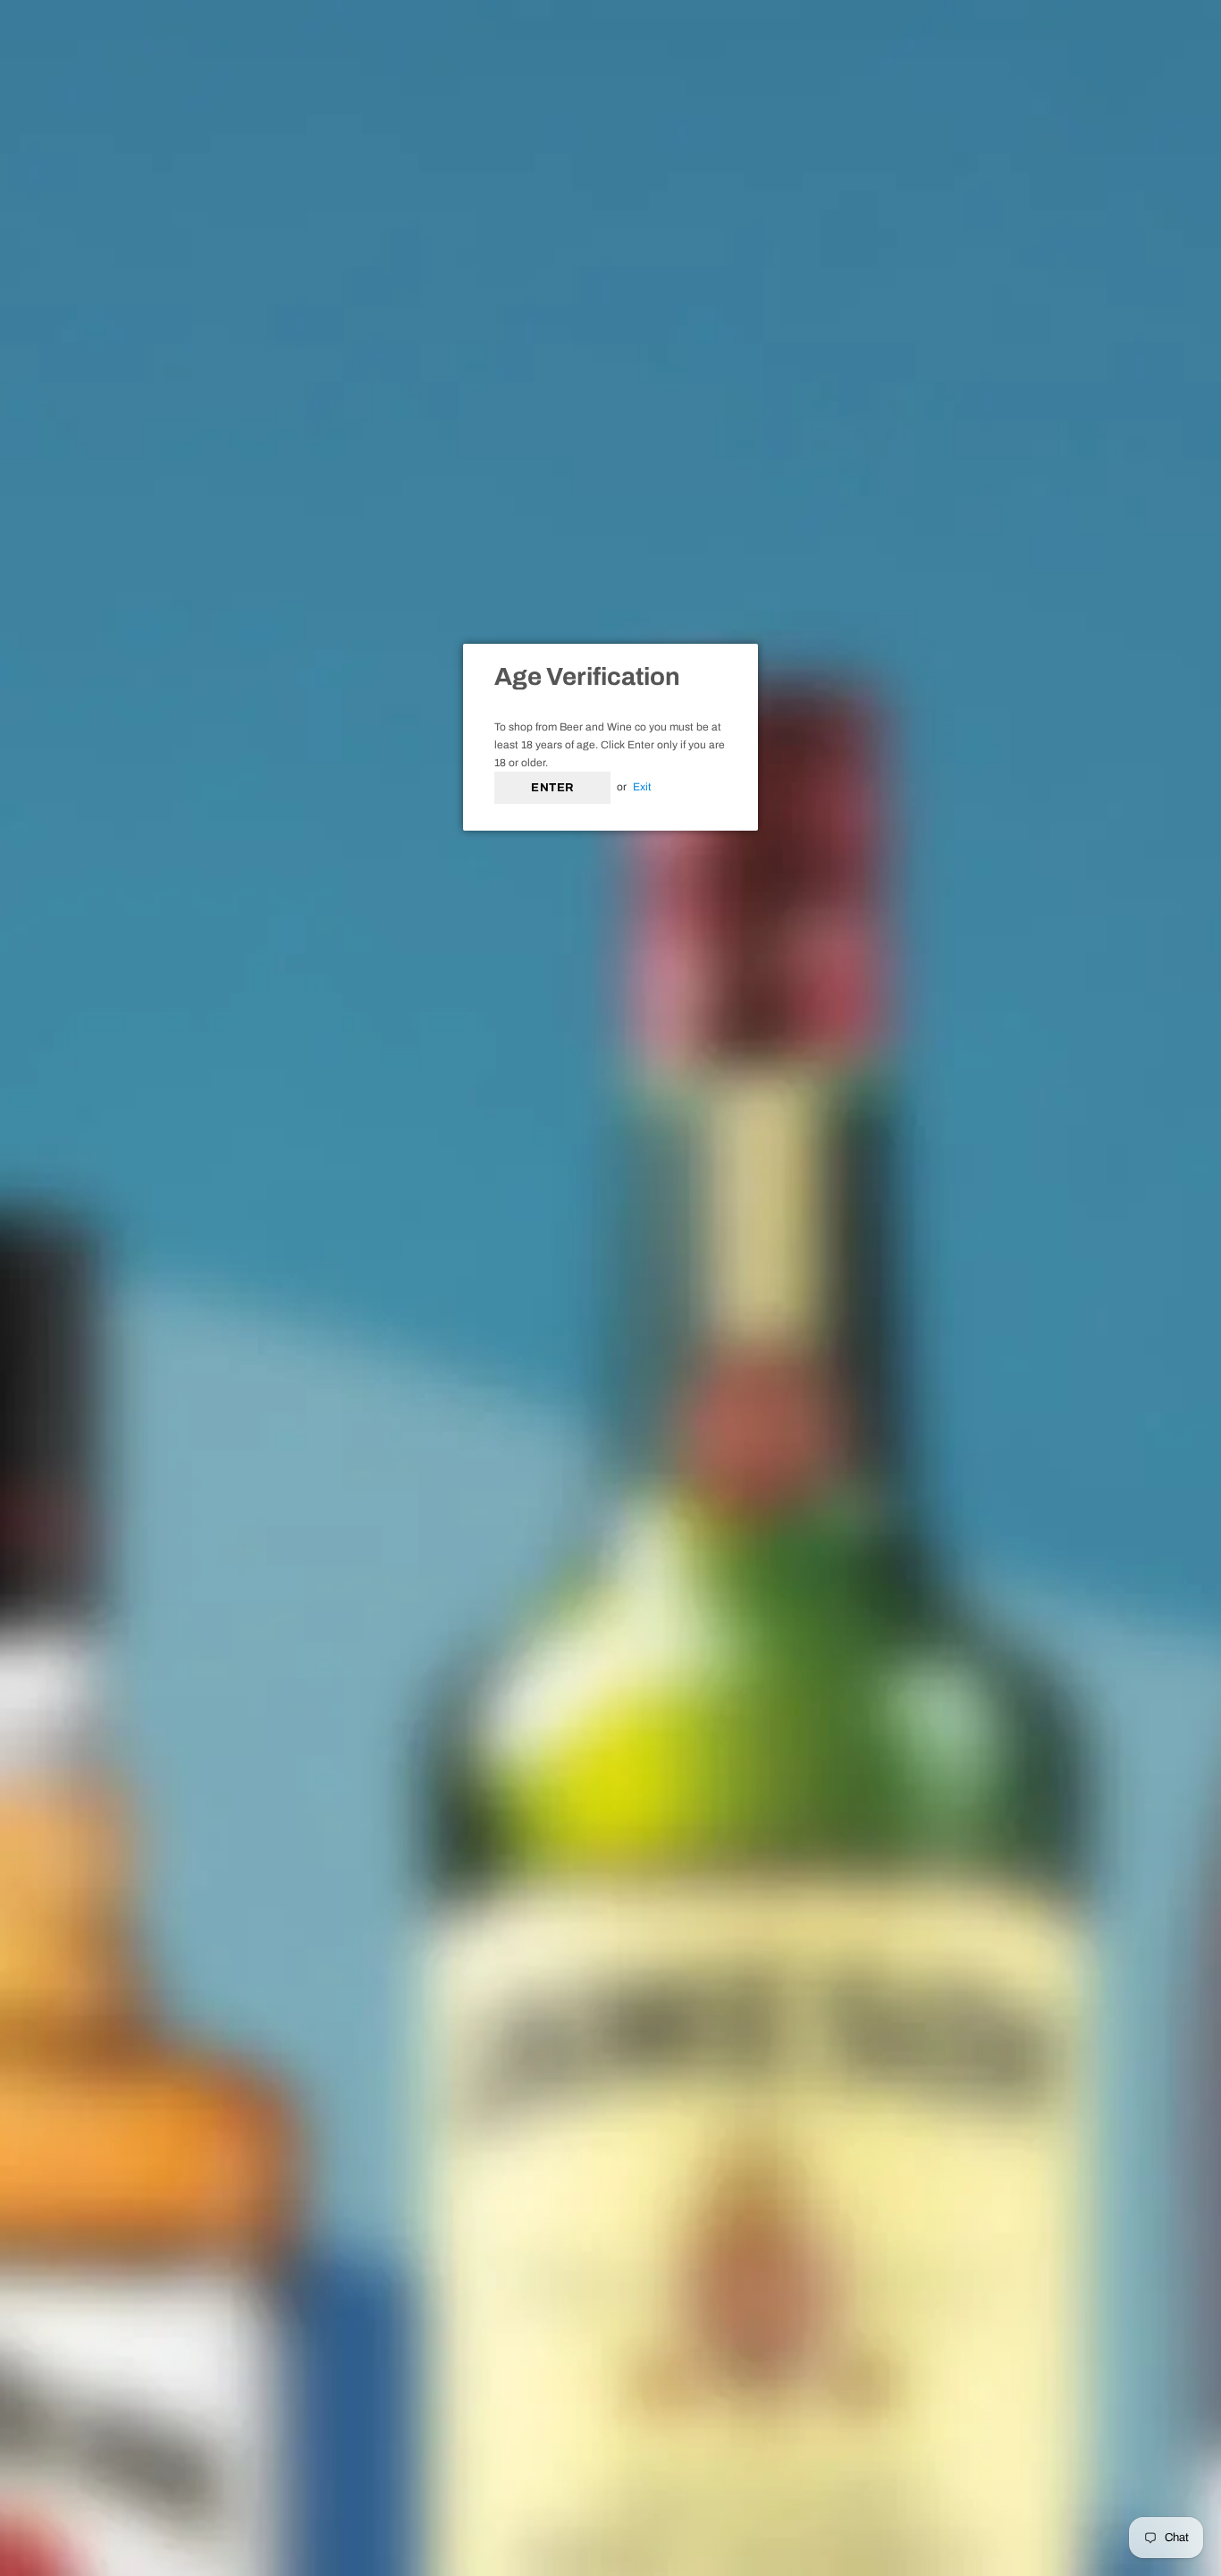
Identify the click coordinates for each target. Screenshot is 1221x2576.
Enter (552, 788)
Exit (642, 787)
